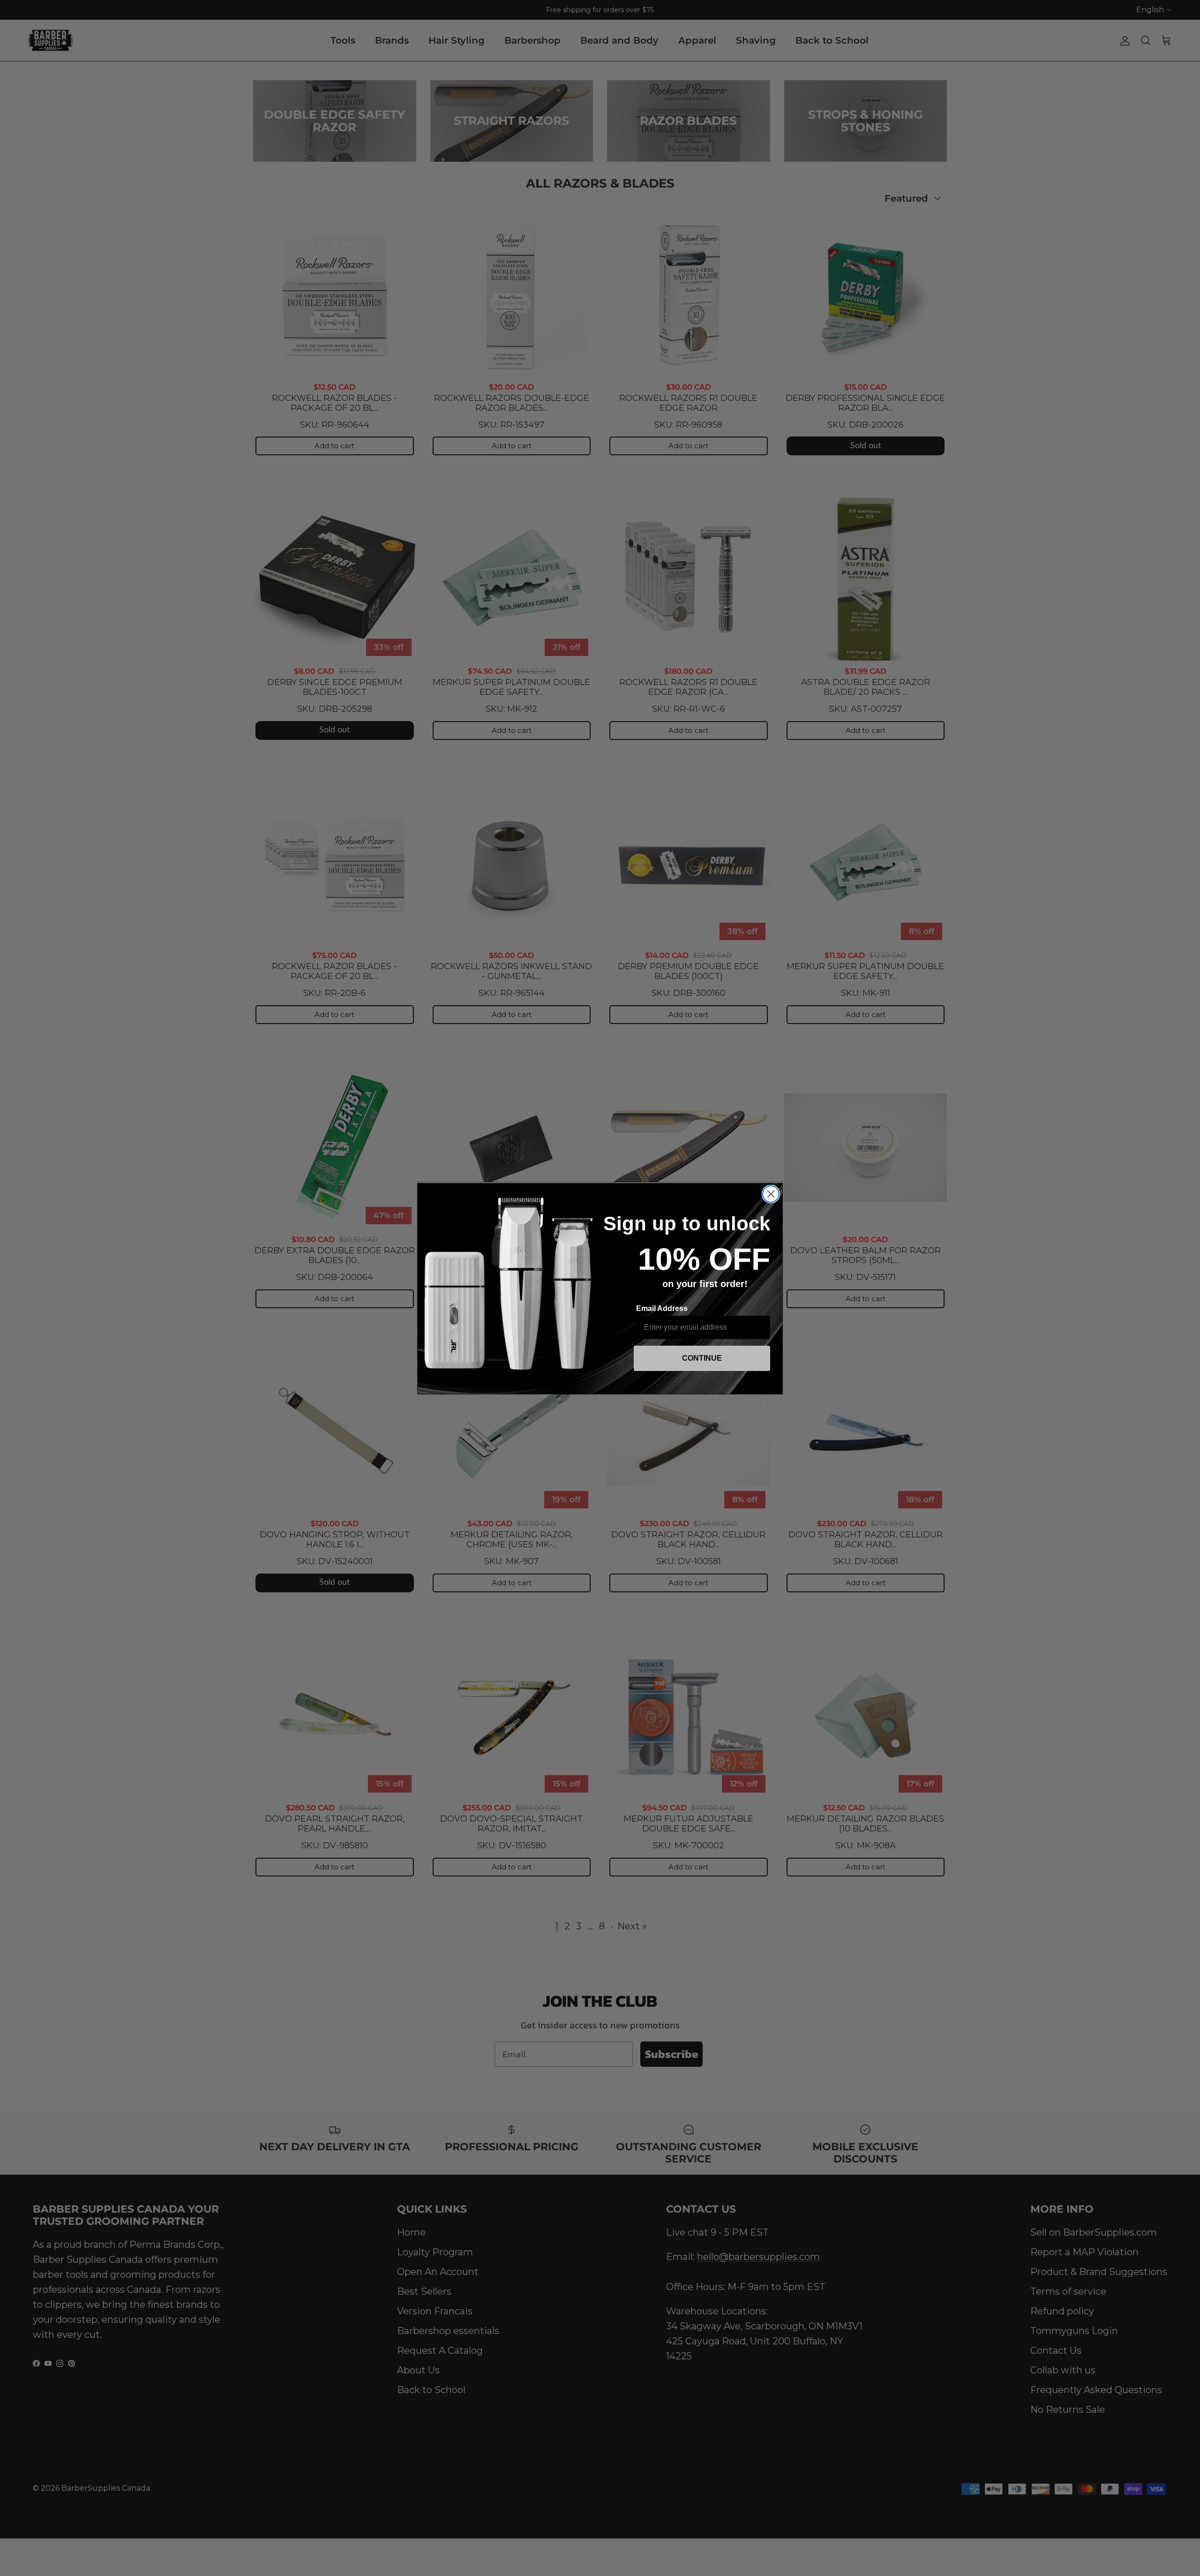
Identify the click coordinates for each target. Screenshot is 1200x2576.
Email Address (662, 1308)
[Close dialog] (771, 1194)
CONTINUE (702, 1358)
